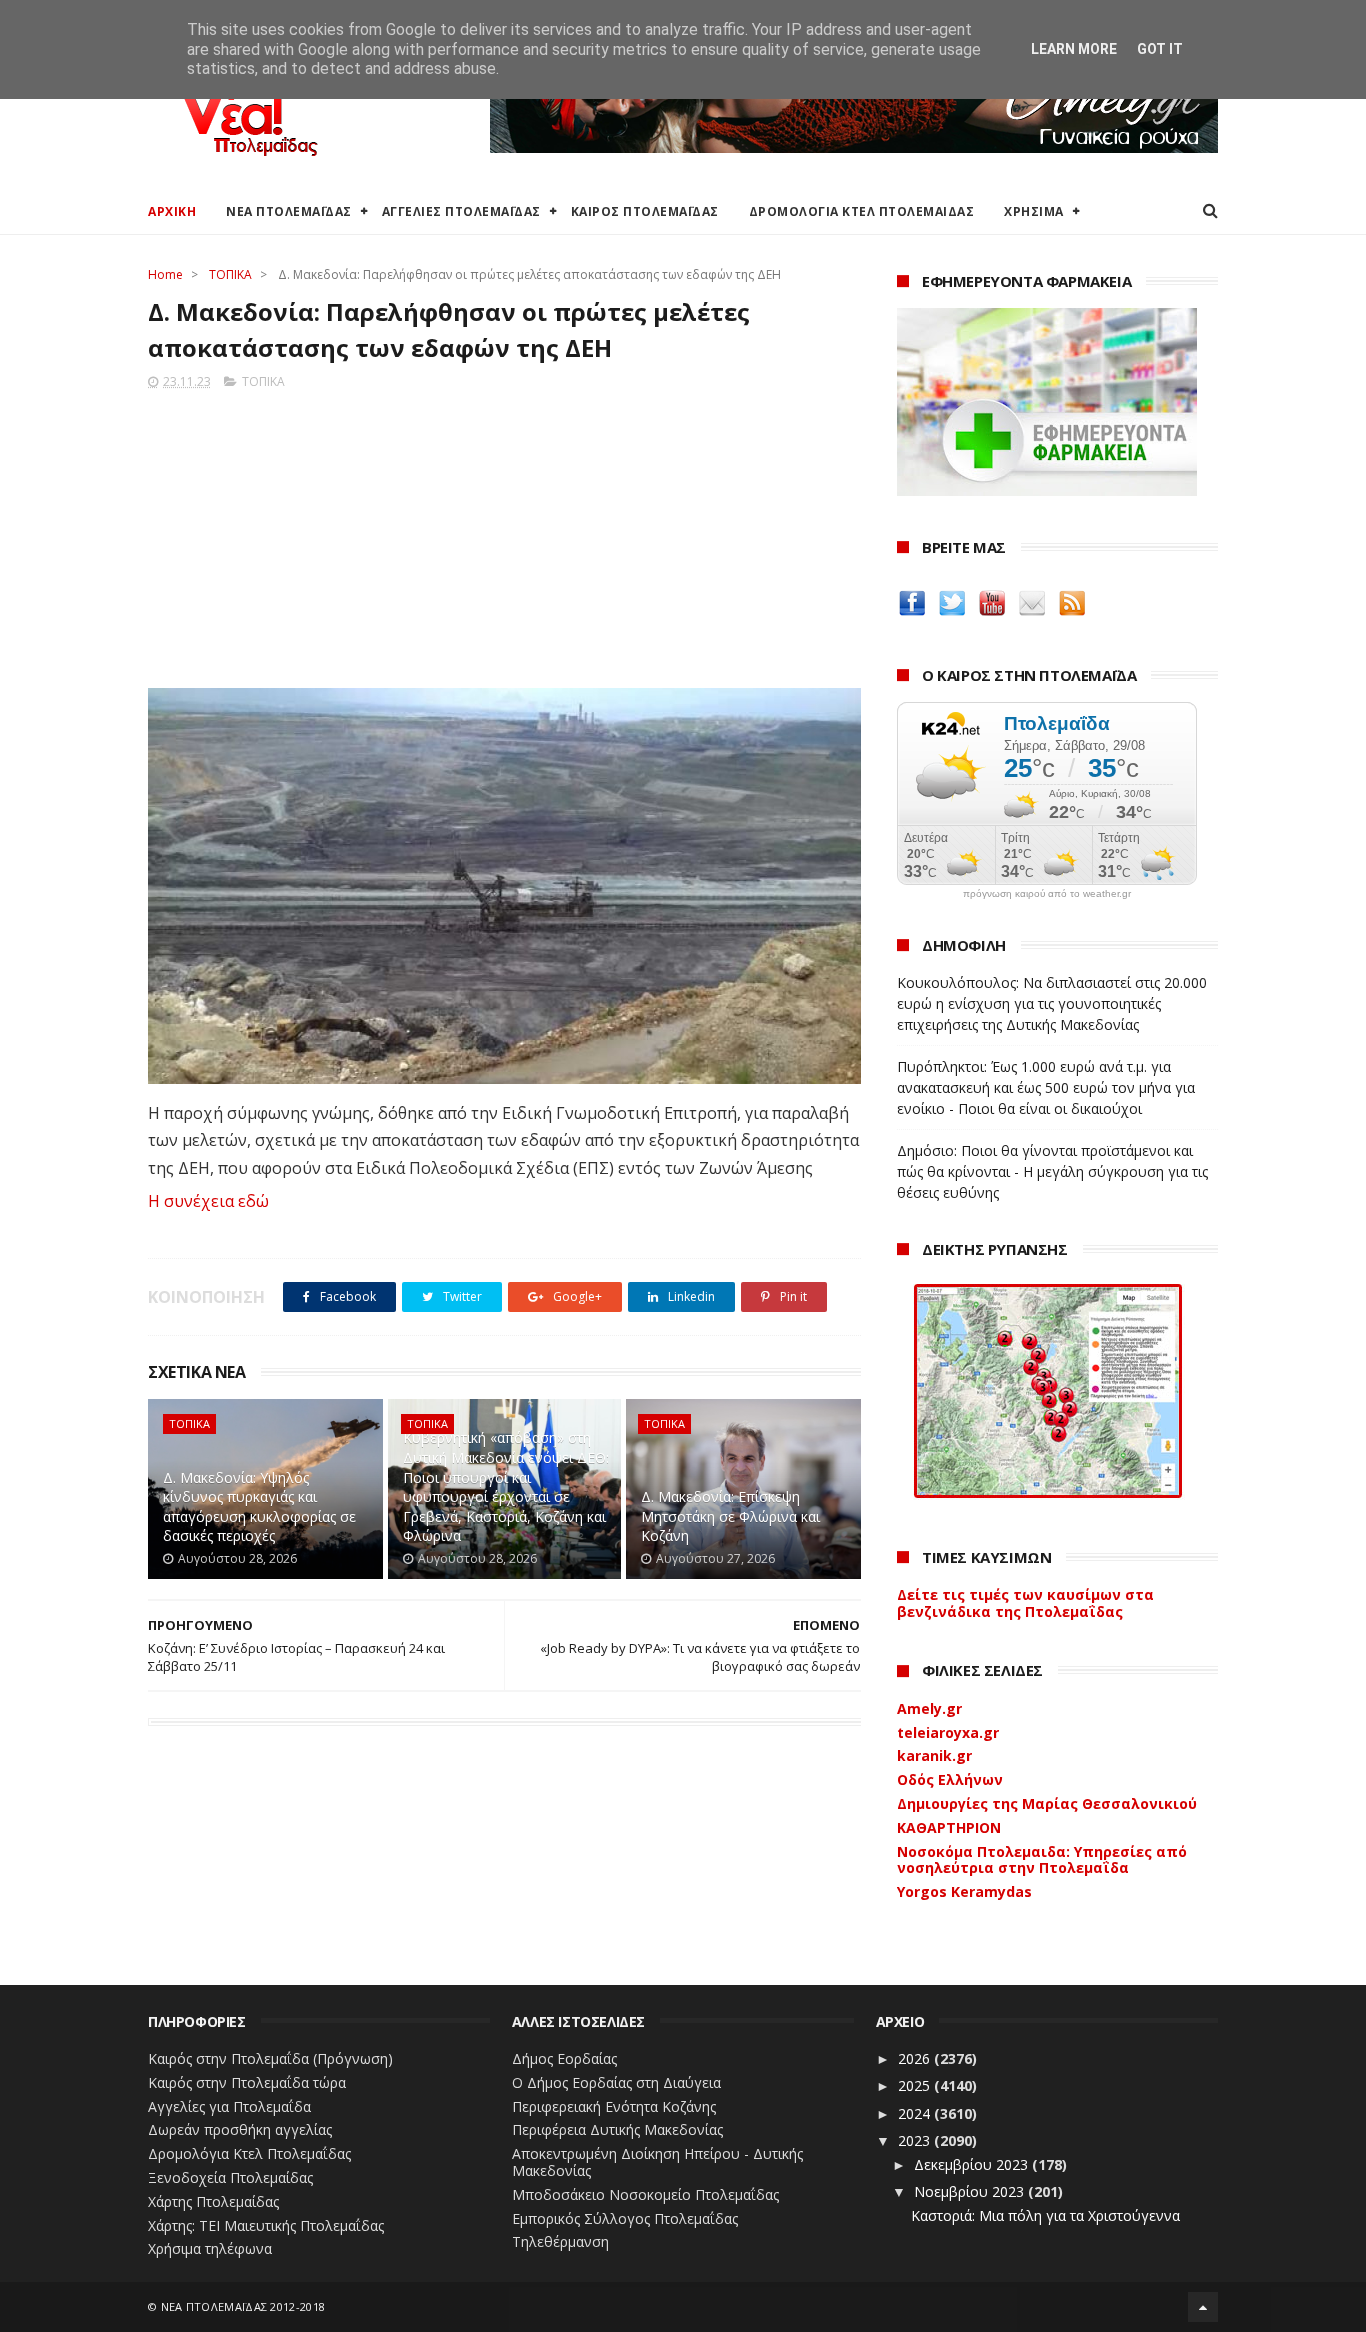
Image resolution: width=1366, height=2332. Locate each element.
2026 (916, 2058)
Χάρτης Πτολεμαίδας (213, 2201)
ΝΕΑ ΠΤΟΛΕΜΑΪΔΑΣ (289, 211)
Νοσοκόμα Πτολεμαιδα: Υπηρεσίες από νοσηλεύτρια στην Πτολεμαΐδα (1042, 1860)
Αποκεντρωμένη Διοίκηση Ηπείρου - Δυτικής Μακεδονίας (657, 2162)
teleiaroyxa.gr (948, 1732)
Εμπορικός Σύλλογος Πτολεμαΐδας (625, 2218)
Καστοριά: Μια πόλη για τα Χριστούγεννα (1045, 2215)
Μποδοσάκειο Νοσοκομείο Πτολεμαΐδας (645, 2194)
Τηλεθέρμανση (560, 2241)
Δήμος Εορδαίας (564, 2058)
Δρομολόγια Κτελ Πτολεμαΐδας (249, 2153)
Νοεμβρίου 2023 (971, 2191)
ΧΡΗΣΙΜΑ (1034, 211)
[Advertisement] (504, 533)
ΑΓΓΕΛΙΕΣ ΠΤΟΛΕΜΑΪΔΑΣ (461, 211)
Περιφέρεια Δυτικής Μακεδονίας (617, 2129)
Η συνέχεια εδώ (208, 1201)
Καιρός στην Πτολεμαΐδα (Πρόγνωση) (270, 2058)
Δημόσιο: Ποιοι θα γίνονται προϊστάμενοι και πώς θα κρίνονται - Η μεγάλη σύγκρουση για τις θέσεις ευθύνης (1052, 1171)
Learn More (1074, 49)
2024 (916, 2113)
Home (165, 274)
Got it (1160, 49)
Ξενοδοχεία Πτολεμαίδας (230, 2177)
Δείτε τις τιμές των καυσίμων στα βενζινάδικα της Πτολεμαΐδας (1025, 1603)
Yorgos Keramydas (964, 1891)
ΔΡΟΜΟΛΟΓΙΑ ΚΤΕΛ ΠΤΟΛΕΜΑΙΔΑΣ (862, 211)
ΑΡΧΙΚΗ (172, 211)
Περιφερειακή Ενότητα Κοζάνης (614, 2106)
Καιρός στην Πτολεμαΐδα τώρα (247, 2082)
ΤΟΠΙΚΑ (230, 274)
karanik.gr (934, 1755)
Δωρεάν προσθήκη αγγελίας (240, 2129)
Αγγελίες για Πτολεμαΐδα (229, 2106)
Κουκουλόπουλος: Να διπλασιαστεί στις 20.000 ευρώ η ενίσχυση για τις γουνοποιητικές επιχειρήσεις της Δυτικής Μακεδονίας (1052, 1003)
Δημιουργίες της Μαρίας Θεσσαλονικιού (1047, 1803)
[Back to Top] (1203, 2307)
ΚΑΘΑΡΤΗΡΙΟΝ (949, 1827)
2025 (916, 2085)
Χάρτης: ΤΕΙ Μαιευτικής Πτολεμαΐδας (266, 2225)
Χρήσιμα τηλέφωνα (210, 2248)
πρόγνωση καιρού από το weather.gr (1047, 894)
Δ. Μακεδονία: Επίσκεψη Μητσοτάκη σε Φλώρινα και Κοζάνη (730, 1516)
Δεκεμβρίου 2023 (973, 2164)
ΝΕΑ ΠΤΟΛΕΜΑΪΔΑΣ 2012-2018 (243, 2306)
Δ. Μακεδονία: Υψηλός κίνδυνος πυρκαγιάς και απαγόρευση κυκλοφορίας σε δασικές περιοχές (259, 1507)
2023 (916, 2140)
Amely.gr (929, 1708)
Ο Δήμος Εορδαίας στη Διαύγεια (616, 2082)
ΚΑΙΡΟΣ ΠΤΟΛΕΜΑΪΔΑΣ (645, 211)
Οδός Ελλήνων (950, 1779)
